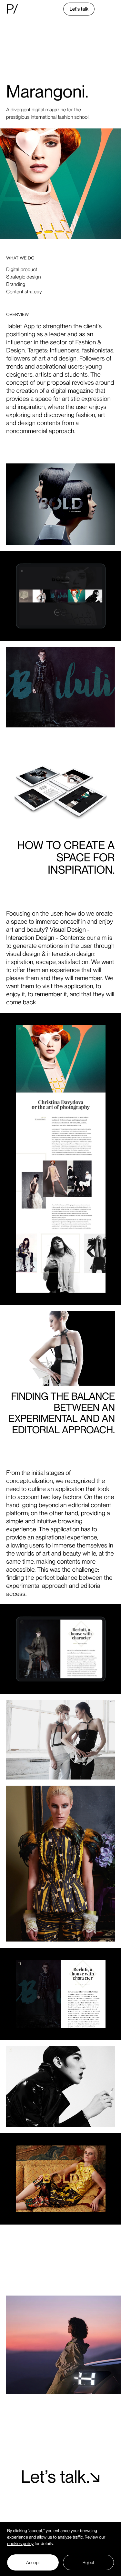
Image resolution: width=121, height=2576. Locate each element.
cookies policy (20, 2544)
